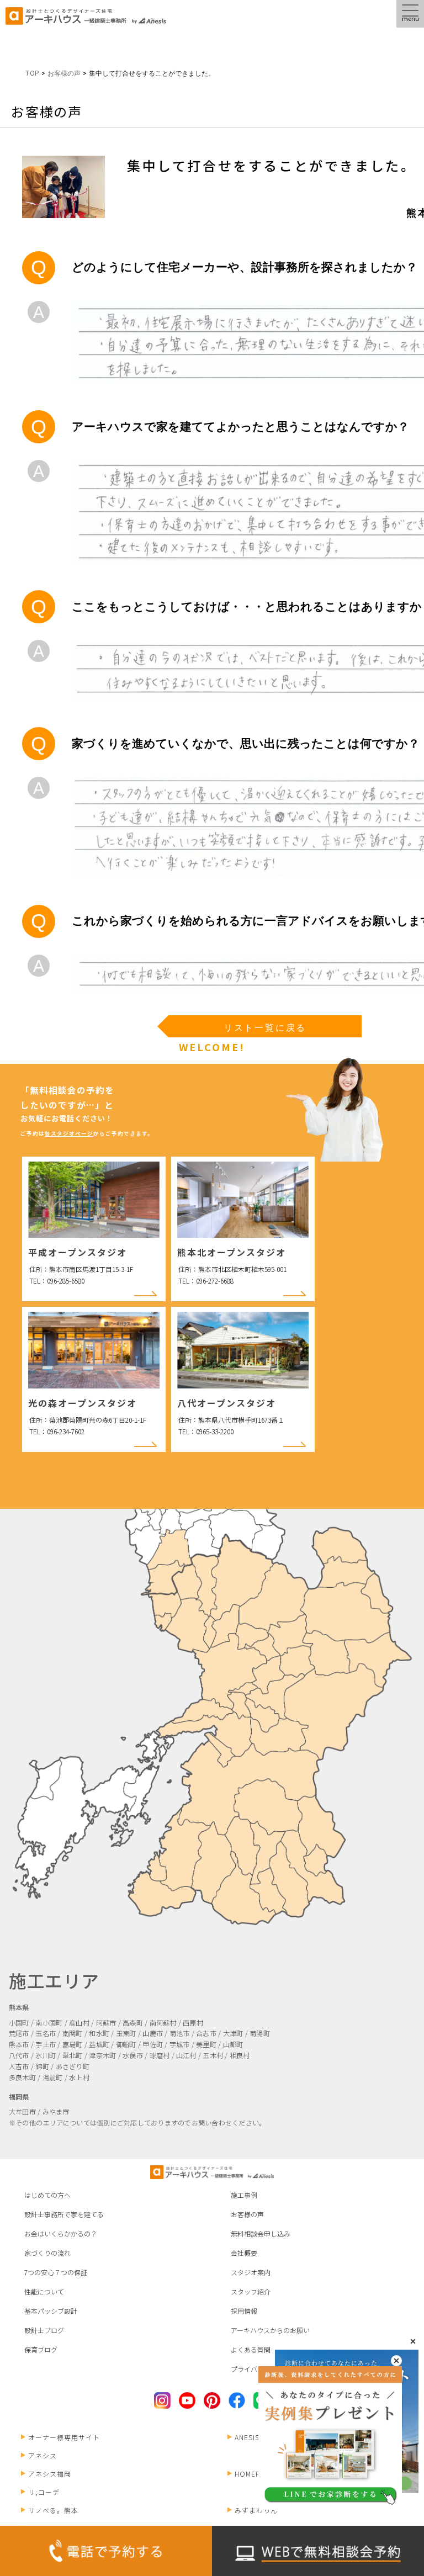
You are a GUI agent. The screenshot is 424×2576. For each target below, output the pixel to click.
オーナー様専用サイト (64, 2437)
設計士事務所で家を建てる (64, 2214)
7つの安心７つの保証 (56, 2272)
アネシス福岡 (50, 2474)
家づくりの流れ (47, 2253)
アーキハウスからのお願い (270, 2330)
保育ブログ (41, 2349)
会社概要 (244, 2253)
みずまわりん (256, 2510)
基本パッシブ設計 (51, 2311)
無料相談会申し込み (261, 2233)
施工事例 (244, 2195)
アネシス (43, 2455)
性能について (44, 2291)
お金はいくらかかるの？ (61, 2233)
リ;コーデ (44, 2492)
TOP (32, 73)
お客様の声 (247, 2214)
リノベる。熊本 (53, 2510)
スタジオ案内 (251, 2272)
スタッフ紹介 (251, 2291)
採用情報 (244, 2311)
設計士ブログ (44, 2330)
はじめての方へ (47, 2195)
